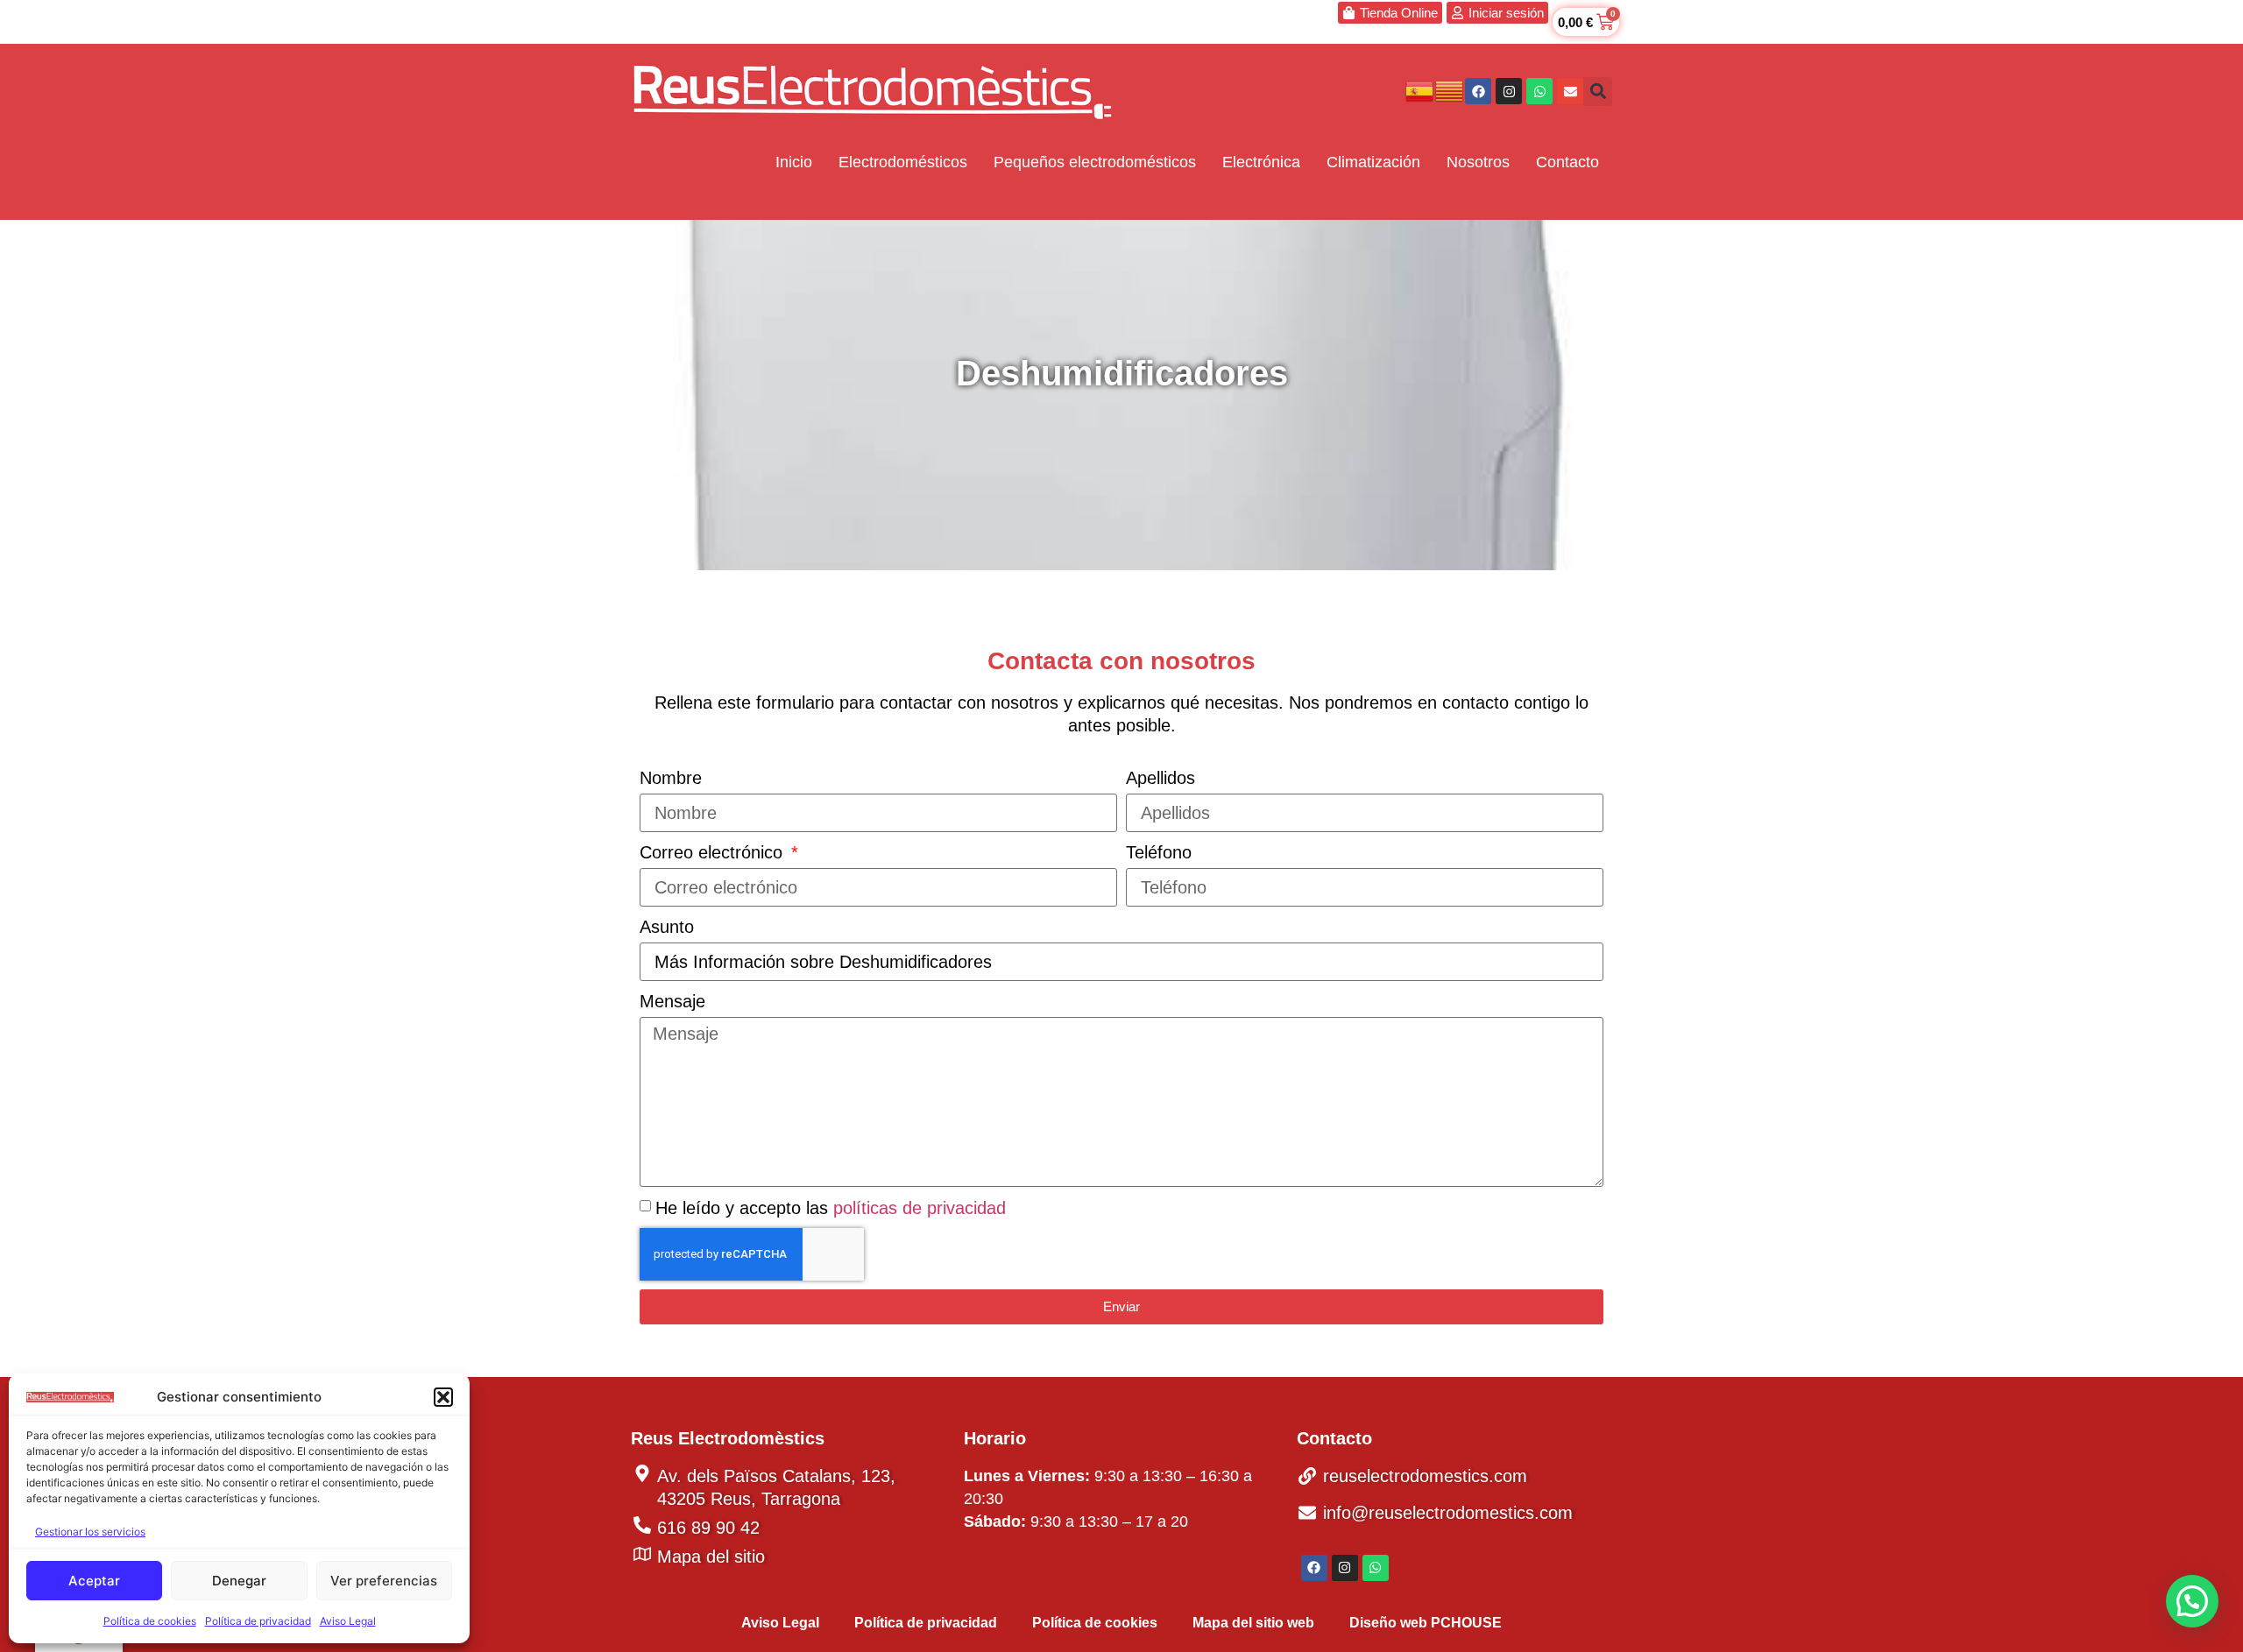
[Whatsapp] (1539, 91)
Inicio (794, 162)
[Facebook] (1478, 91)
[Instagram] (1509, 91)
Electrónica (1261, 162)
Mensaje (672, 1001)
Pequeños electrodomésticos (1095, 162)
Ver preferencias (384, 1581)
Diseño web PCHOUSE (1426, 1623)
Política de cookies (150, 1621)
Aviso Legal (348, 1621)
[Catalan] (1450, 90)
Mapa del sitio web (1253, 1623)
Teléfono (1159, 852)
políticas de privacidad (920, 1208)
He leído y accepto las (831, 1208)
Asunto (667, 927)
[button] (443, 1397)
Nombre (671, 778)
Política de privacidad (258, 1621)
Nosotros (1478, 162)
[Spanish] (1420, 90)
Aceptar (94, 1581)
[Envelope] (1570, 91)
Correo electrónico (714, 852)
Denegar (239, 1581)
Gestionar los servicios (90, 1532)
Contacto (1567, 162)
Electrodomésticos (903, 162)
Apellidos (1160, 778)
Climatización (1373, 162)
